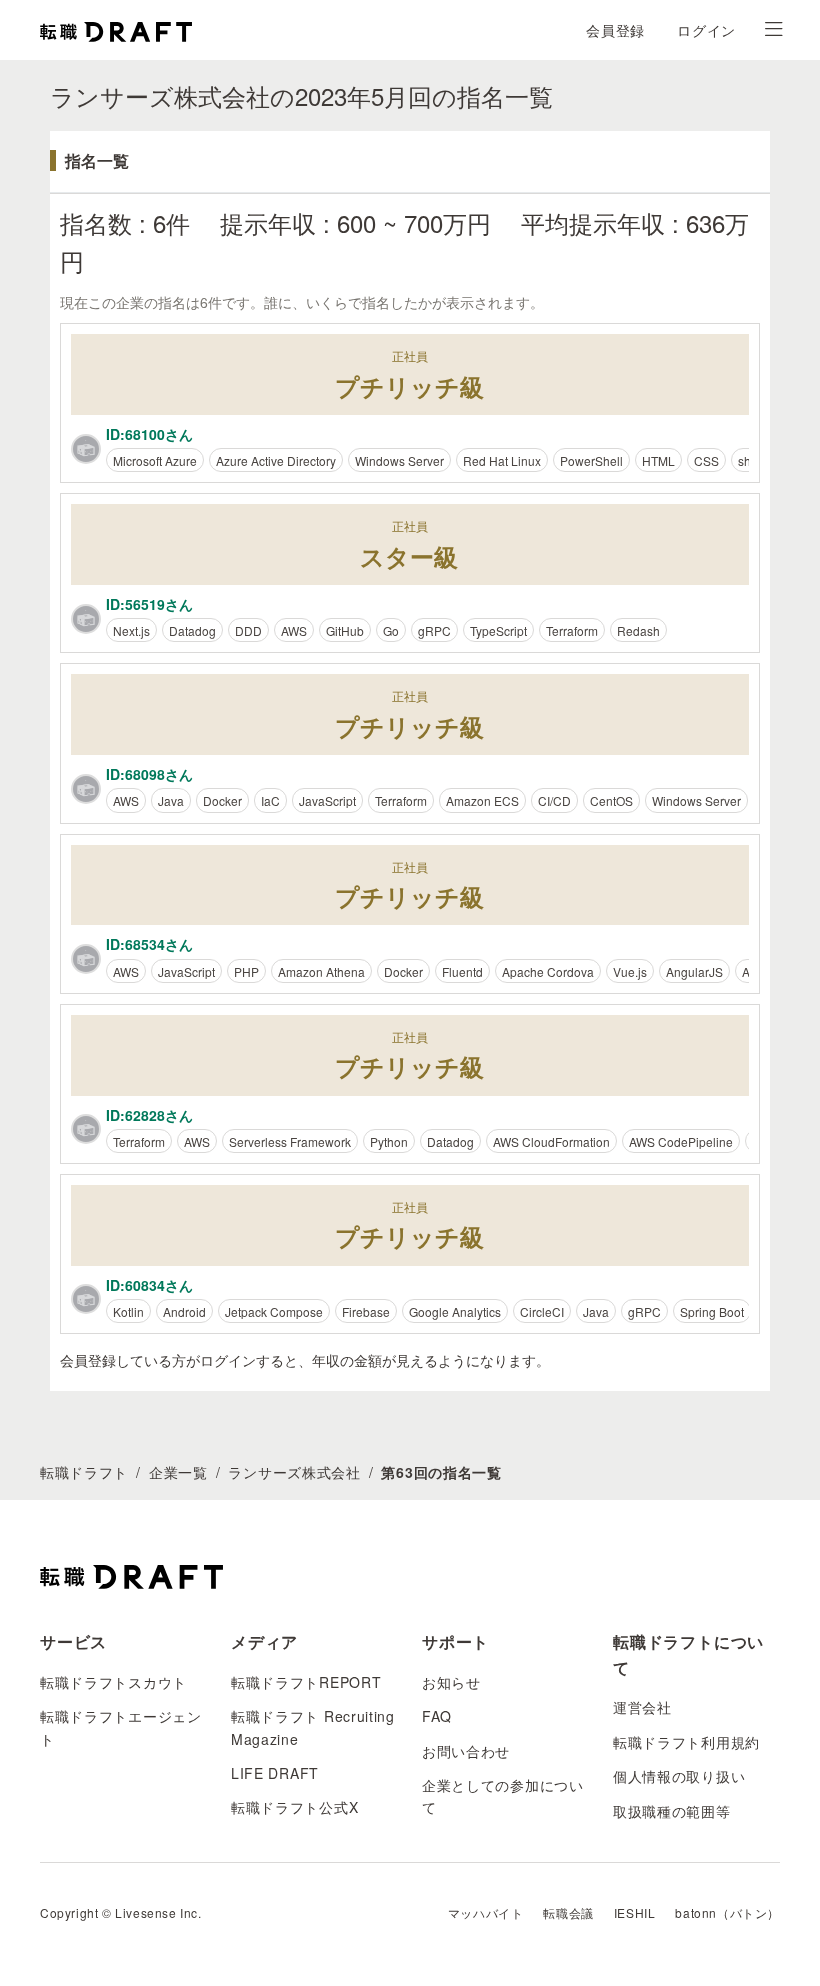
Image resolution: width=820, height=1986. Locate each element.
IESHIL (635, 1912)
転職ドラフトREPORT (306, 1682)
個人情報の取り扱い (679, 1776)
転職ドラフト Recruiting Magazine (313, 1727)
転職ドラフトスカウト (113, 1682)
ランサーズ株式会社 (294, 1472)
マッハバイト (486, 1912)
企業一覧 (178, 1472)
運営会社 (642, 1707)
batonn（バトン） (727, 1912)
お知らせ (451, 1682)
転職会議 (568, 1912)
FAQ (437, 1716)
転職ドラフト (84, 1472)
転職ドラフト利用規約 (686, 1742)
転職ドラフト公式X (294, 1807)
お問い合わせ (466, 1751)
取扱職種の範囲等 (672, 1811)
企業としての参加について (503, 1796)
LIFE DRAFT (275, 1773)
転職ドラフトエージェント (121, 1727)
